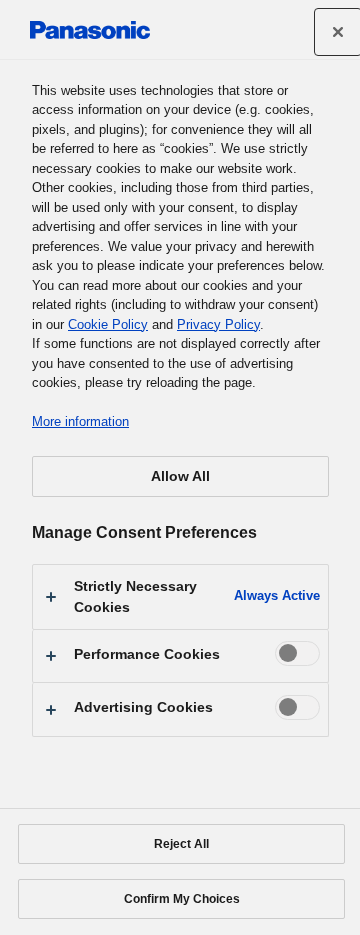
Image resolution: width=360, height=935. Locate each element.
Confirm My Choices (182, 899)
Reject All (181, 844)
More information (80, 421)
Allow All (180, 476)
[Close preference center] (338, 32)
